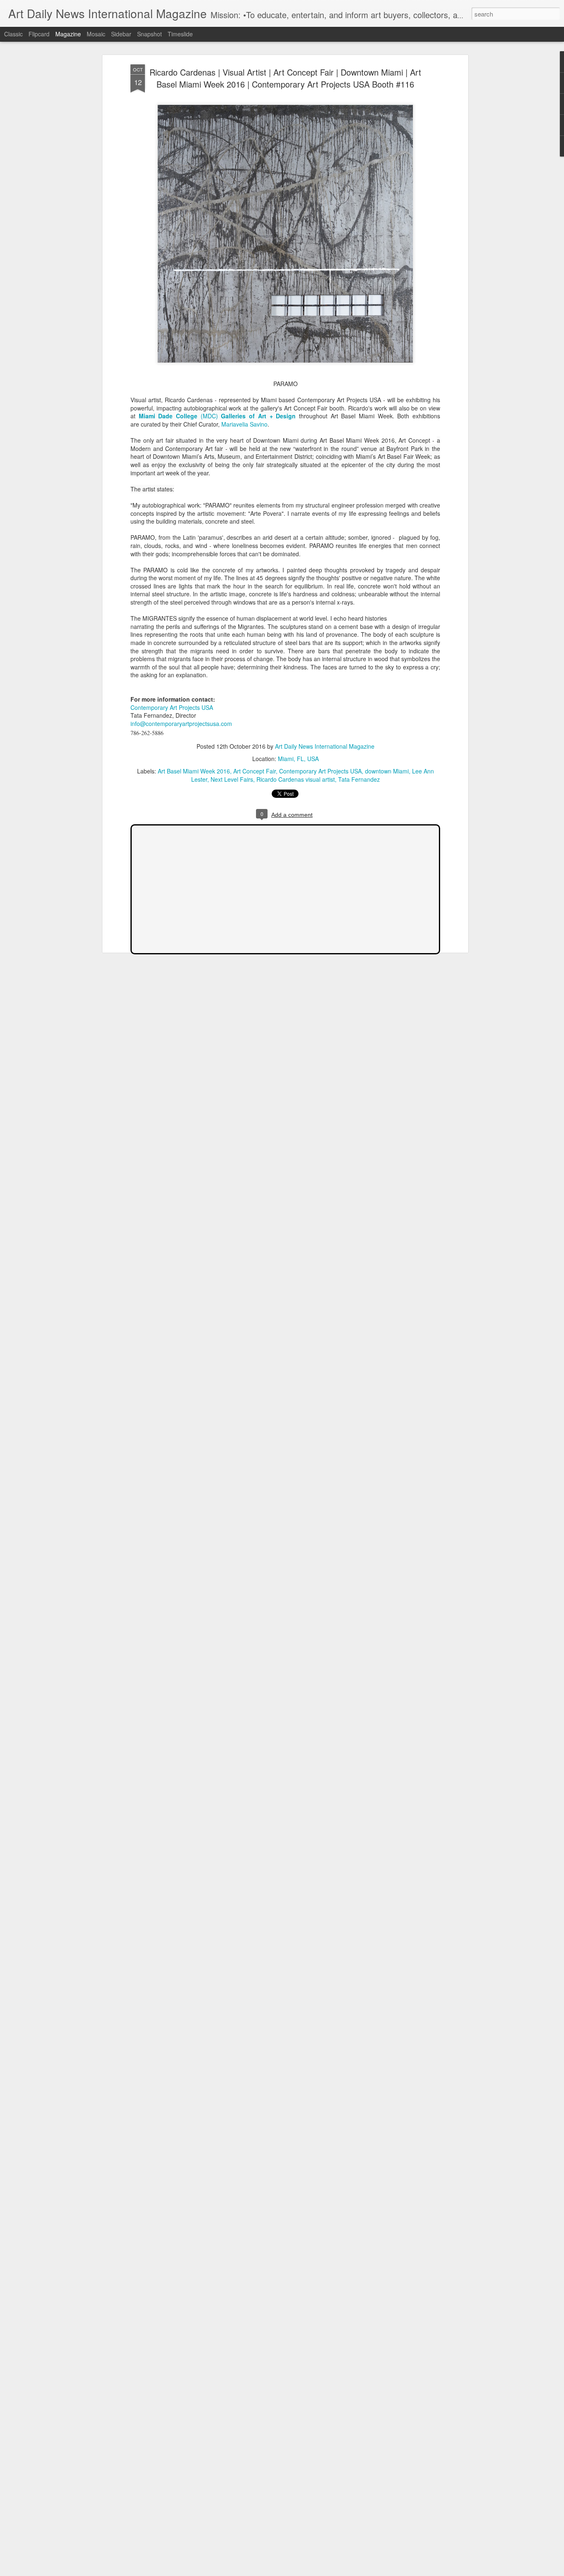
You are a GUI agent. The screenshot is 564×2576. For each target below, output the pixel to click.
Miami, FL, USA (298, 759)
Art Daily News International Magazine (325, 746)
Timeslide (180, 34)
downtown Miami (387, 771)
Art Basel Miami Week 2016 (194, 771)
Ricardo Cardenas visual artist (296, 779)
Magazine (68, 34)
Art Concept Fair (255, 771)
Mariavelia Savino (244, 424)
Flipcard (39, 34)
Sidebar (121, 34)
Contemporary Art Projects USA (172, 707)
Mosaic (96, 34)
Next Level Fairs (232, 779)
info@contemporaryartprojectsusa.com (181, 723)
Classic (13, 34)
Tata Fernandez (359, 779)
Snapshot (149, 34)
